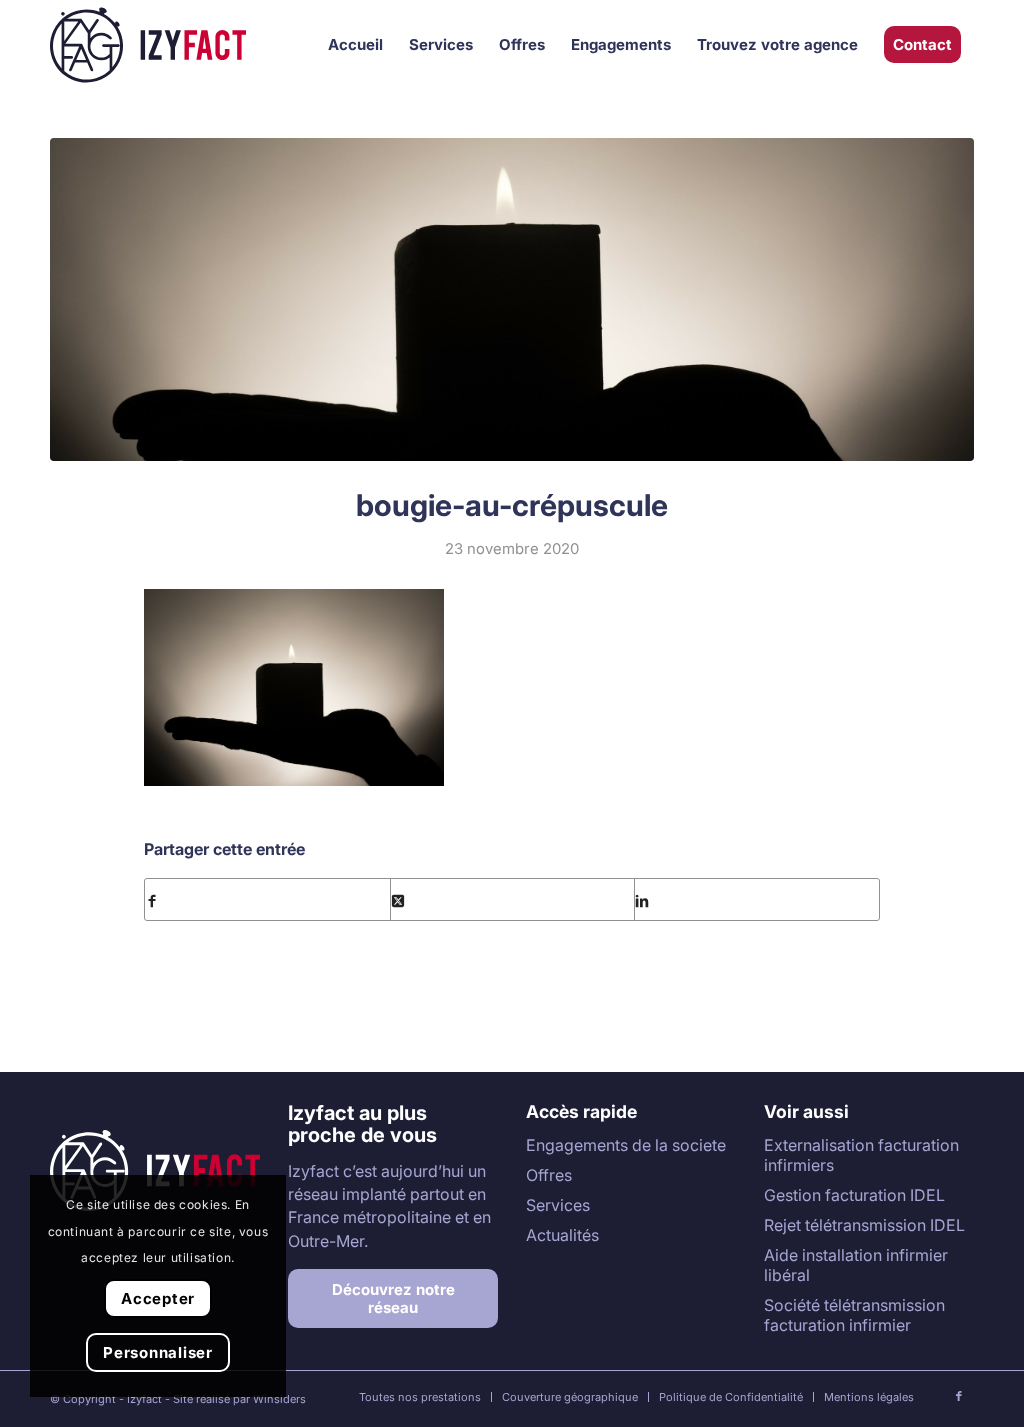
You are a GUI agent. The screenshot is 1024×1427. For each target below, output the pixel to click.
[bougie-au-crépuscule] (512, 299)
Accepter (158, 1298)
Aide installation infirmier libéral (856, 1265)
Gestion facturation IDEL (854, 1195)
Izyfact (144, 1399)
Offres (549, 1175)
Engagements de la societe (626, 1145)
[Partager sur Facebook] (267, 899)
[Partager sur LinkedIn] (757, 899)
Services (558, 1205)
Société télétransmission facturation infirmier (854, 1315)
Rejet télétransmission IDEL (864, 1225)
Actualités (562, 1235)
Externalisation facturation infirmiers (861, 1155)
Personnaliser (158, 1352)
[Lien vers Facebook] (959, 1396)
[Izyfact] (148, 45)
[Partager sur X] (513, 899)
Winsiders (279, 1399)
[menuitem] (355, 45)
